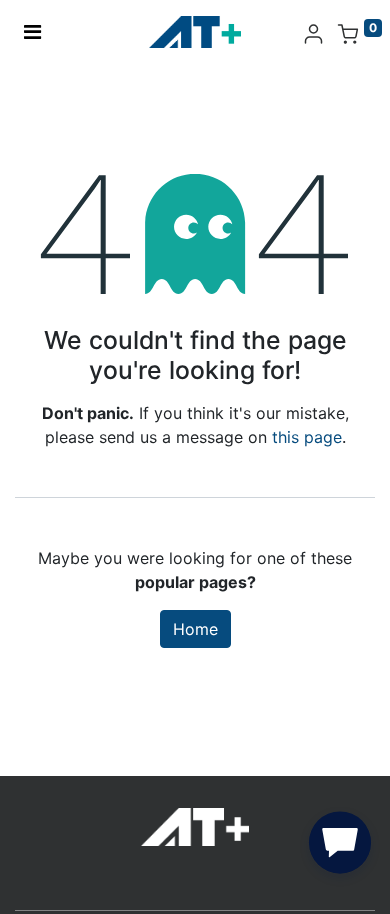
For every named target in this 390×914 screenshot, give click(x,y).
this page (307, 437)
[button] (340, 847)
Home (195, 629)
